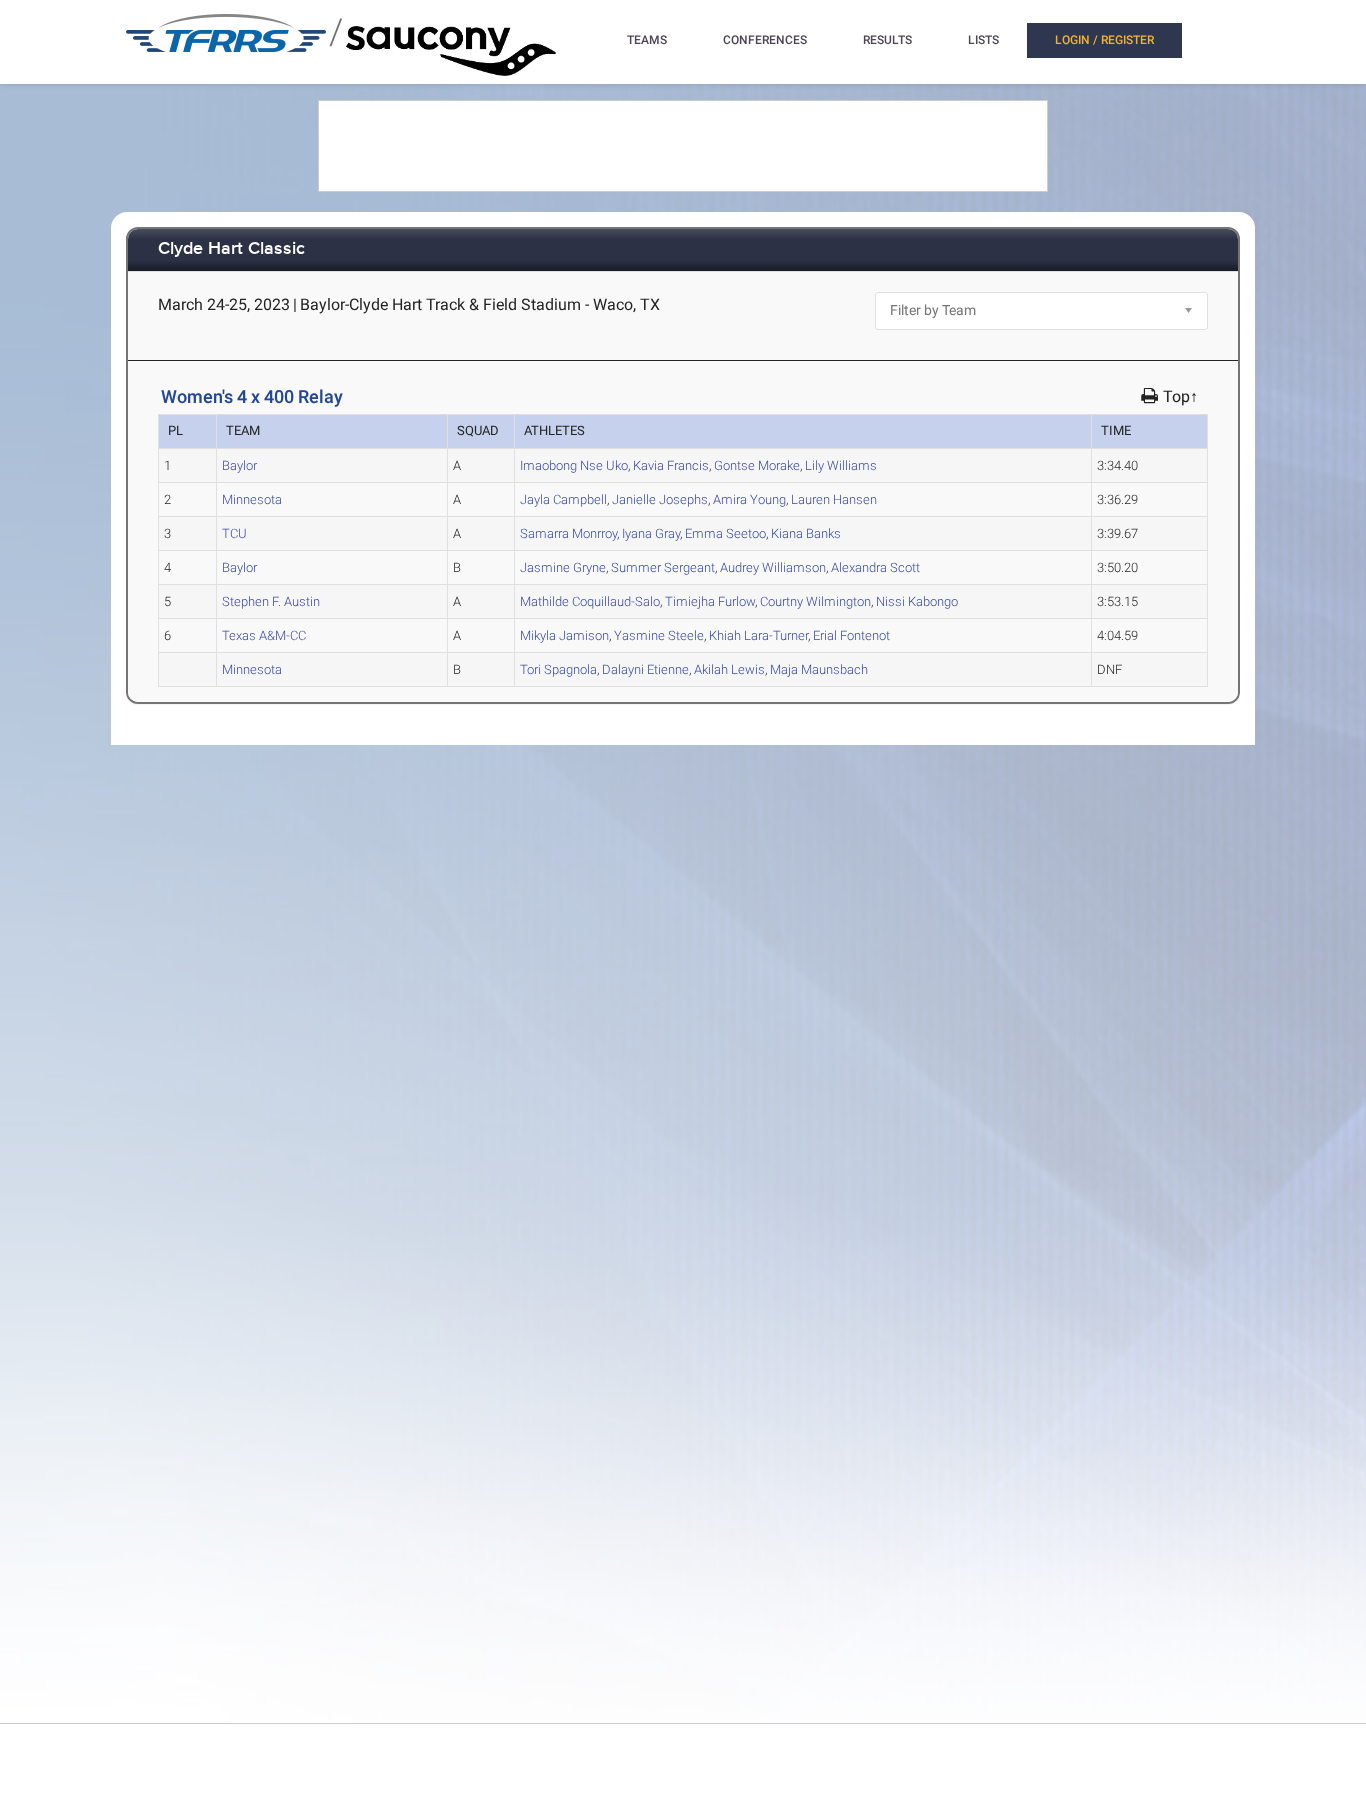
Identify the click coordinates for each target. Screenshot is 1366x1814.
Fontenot (851, 635)
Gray (651, 533)
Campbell (563, 499)
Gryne (563, 567)
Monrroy (568, 533)
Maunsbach (819, 669)
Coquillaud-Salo (590, 601)
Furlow (710, 601)
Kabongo (917, 601)
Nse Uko (574, 465)
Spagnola (558, 669)
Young (749, 499)
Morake (757, 465)
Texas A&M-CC (264, 635)
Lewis (729, 669)
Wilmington (815, 601)
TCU (234, 533)
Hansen (834, 499)
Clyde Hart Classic (231, 249)
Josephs (660, 499)
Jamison (564, 635)
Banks (806, 533)
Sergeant (663, 567)
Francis (671, 465)
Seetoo (725, 533)
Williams (841, 465)
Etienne (645, 669)
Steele (659, 635)
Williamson (773, 567)
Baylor (239, 465)
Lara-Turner (758, 635)
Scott (875, 567)
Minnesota (252, 499)
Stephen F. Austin (271, 601)
